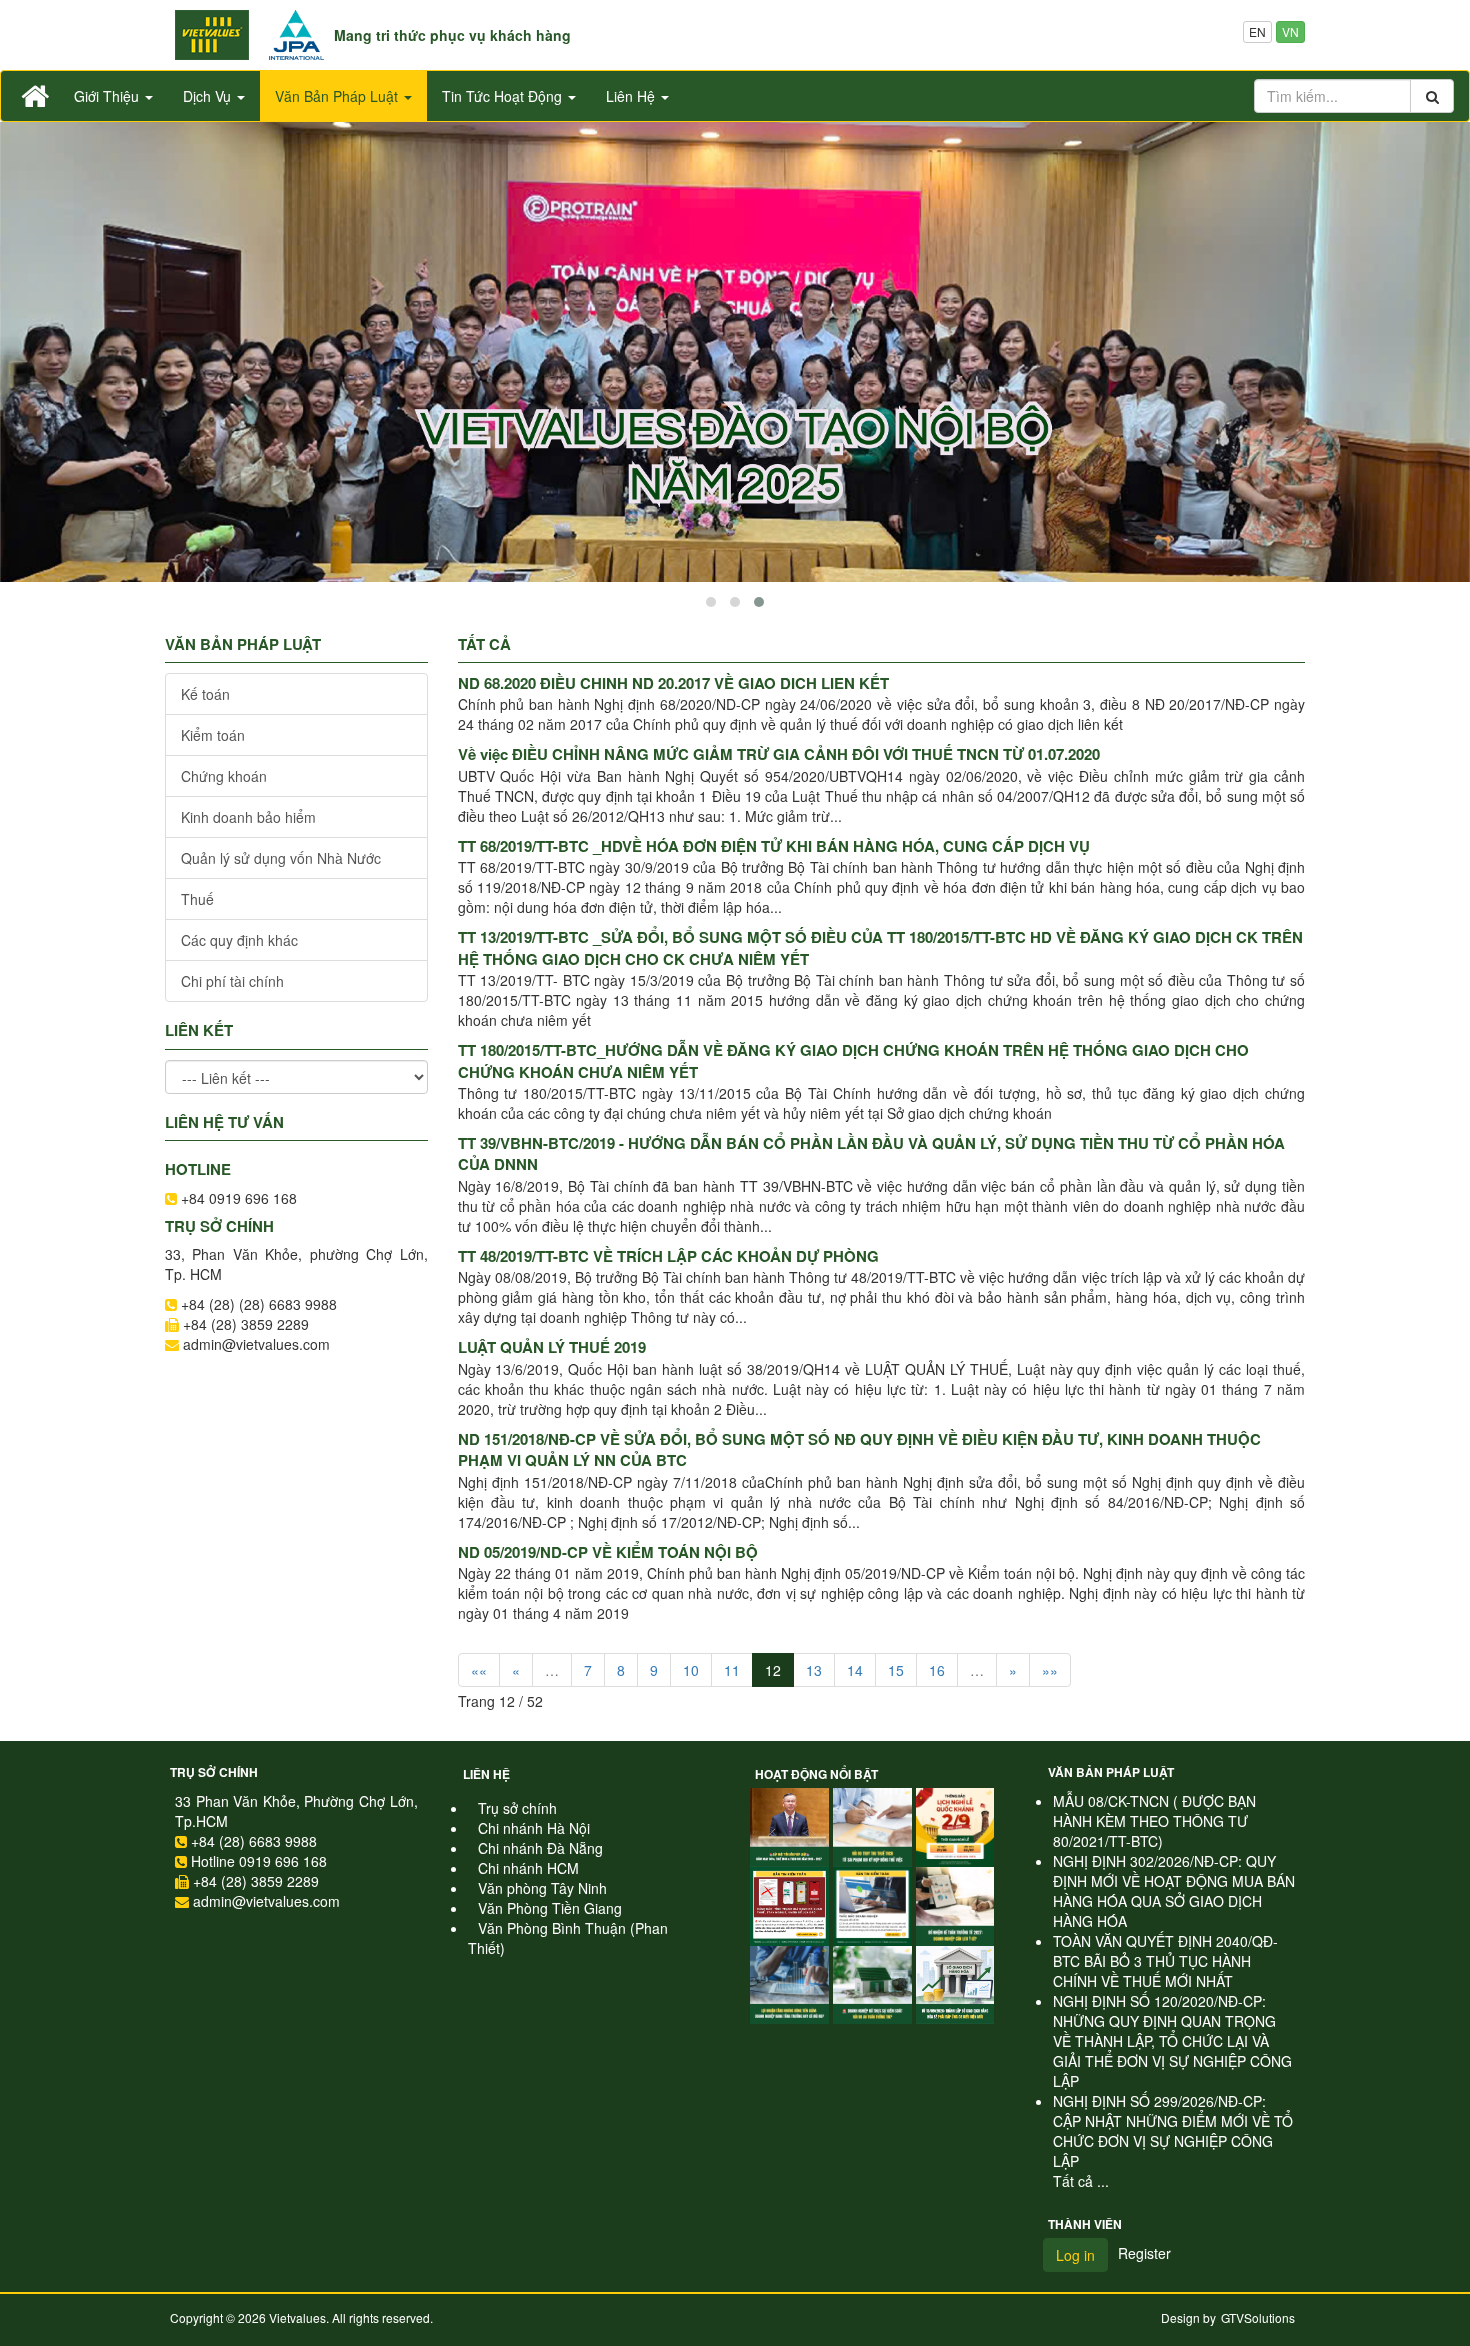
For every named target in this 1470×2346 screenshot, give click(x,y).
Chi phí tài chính (232, 981)
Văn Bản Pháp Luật (1111, 1772)
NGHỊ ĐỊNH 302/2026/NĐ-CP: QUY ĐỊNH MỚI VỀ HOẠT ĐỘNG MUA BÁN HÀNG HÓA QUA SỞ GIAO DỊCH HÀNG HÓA (1174, 1891)
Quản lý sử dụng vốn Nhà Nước (281, 858)
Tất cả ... (1081, 2181)
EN (1257, 31)
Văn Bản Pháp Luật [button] (338, 96)
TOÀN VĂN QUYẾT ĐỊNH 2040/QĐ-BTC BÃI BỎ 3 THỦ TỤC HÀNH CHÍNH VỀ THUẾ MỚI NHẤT (1165, 1961)
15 (896, 1670)
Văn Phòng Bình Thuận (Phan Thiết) (568, 1938)
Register (1144, 2253)
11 (732, 1670)
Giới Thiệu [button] (108, 96)
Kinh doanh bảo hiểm (248, 817)
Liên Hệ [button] (632, 96)
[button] (711, 602)
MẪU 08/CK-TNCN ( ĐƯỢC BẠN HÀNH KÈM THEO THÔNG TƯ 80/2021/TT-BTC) (1154, 1821)
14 (855, 1670)
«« (479, 1670)
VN (1290, 31)
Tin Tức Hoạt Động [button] (504, 96)
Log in (1075, 2255)
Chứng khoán (224, 776)
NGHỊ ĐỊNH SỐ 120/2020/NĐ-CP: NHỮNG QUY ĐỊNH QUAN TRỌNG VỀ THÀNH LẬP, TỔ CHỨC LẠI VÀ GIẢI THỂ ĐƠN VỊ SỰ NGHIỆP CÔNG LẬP (1172, 2041)
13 (814, 1670)
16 (937, 1670)
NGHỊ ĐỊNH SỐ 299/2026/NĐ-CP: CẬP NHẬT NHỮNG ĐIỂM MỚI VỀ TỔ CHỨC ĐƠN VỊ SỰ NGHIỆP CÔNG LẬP (1173, 2131)
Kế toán (205, 694)
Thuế (197, 899)
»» (1050, 1670)
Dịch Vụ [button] (209, 96)
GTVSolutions (1258, 2317)
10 (691, 1670)
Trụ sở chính (214, 1772)
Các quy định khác (239, 940)
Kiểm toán (213, 735)
